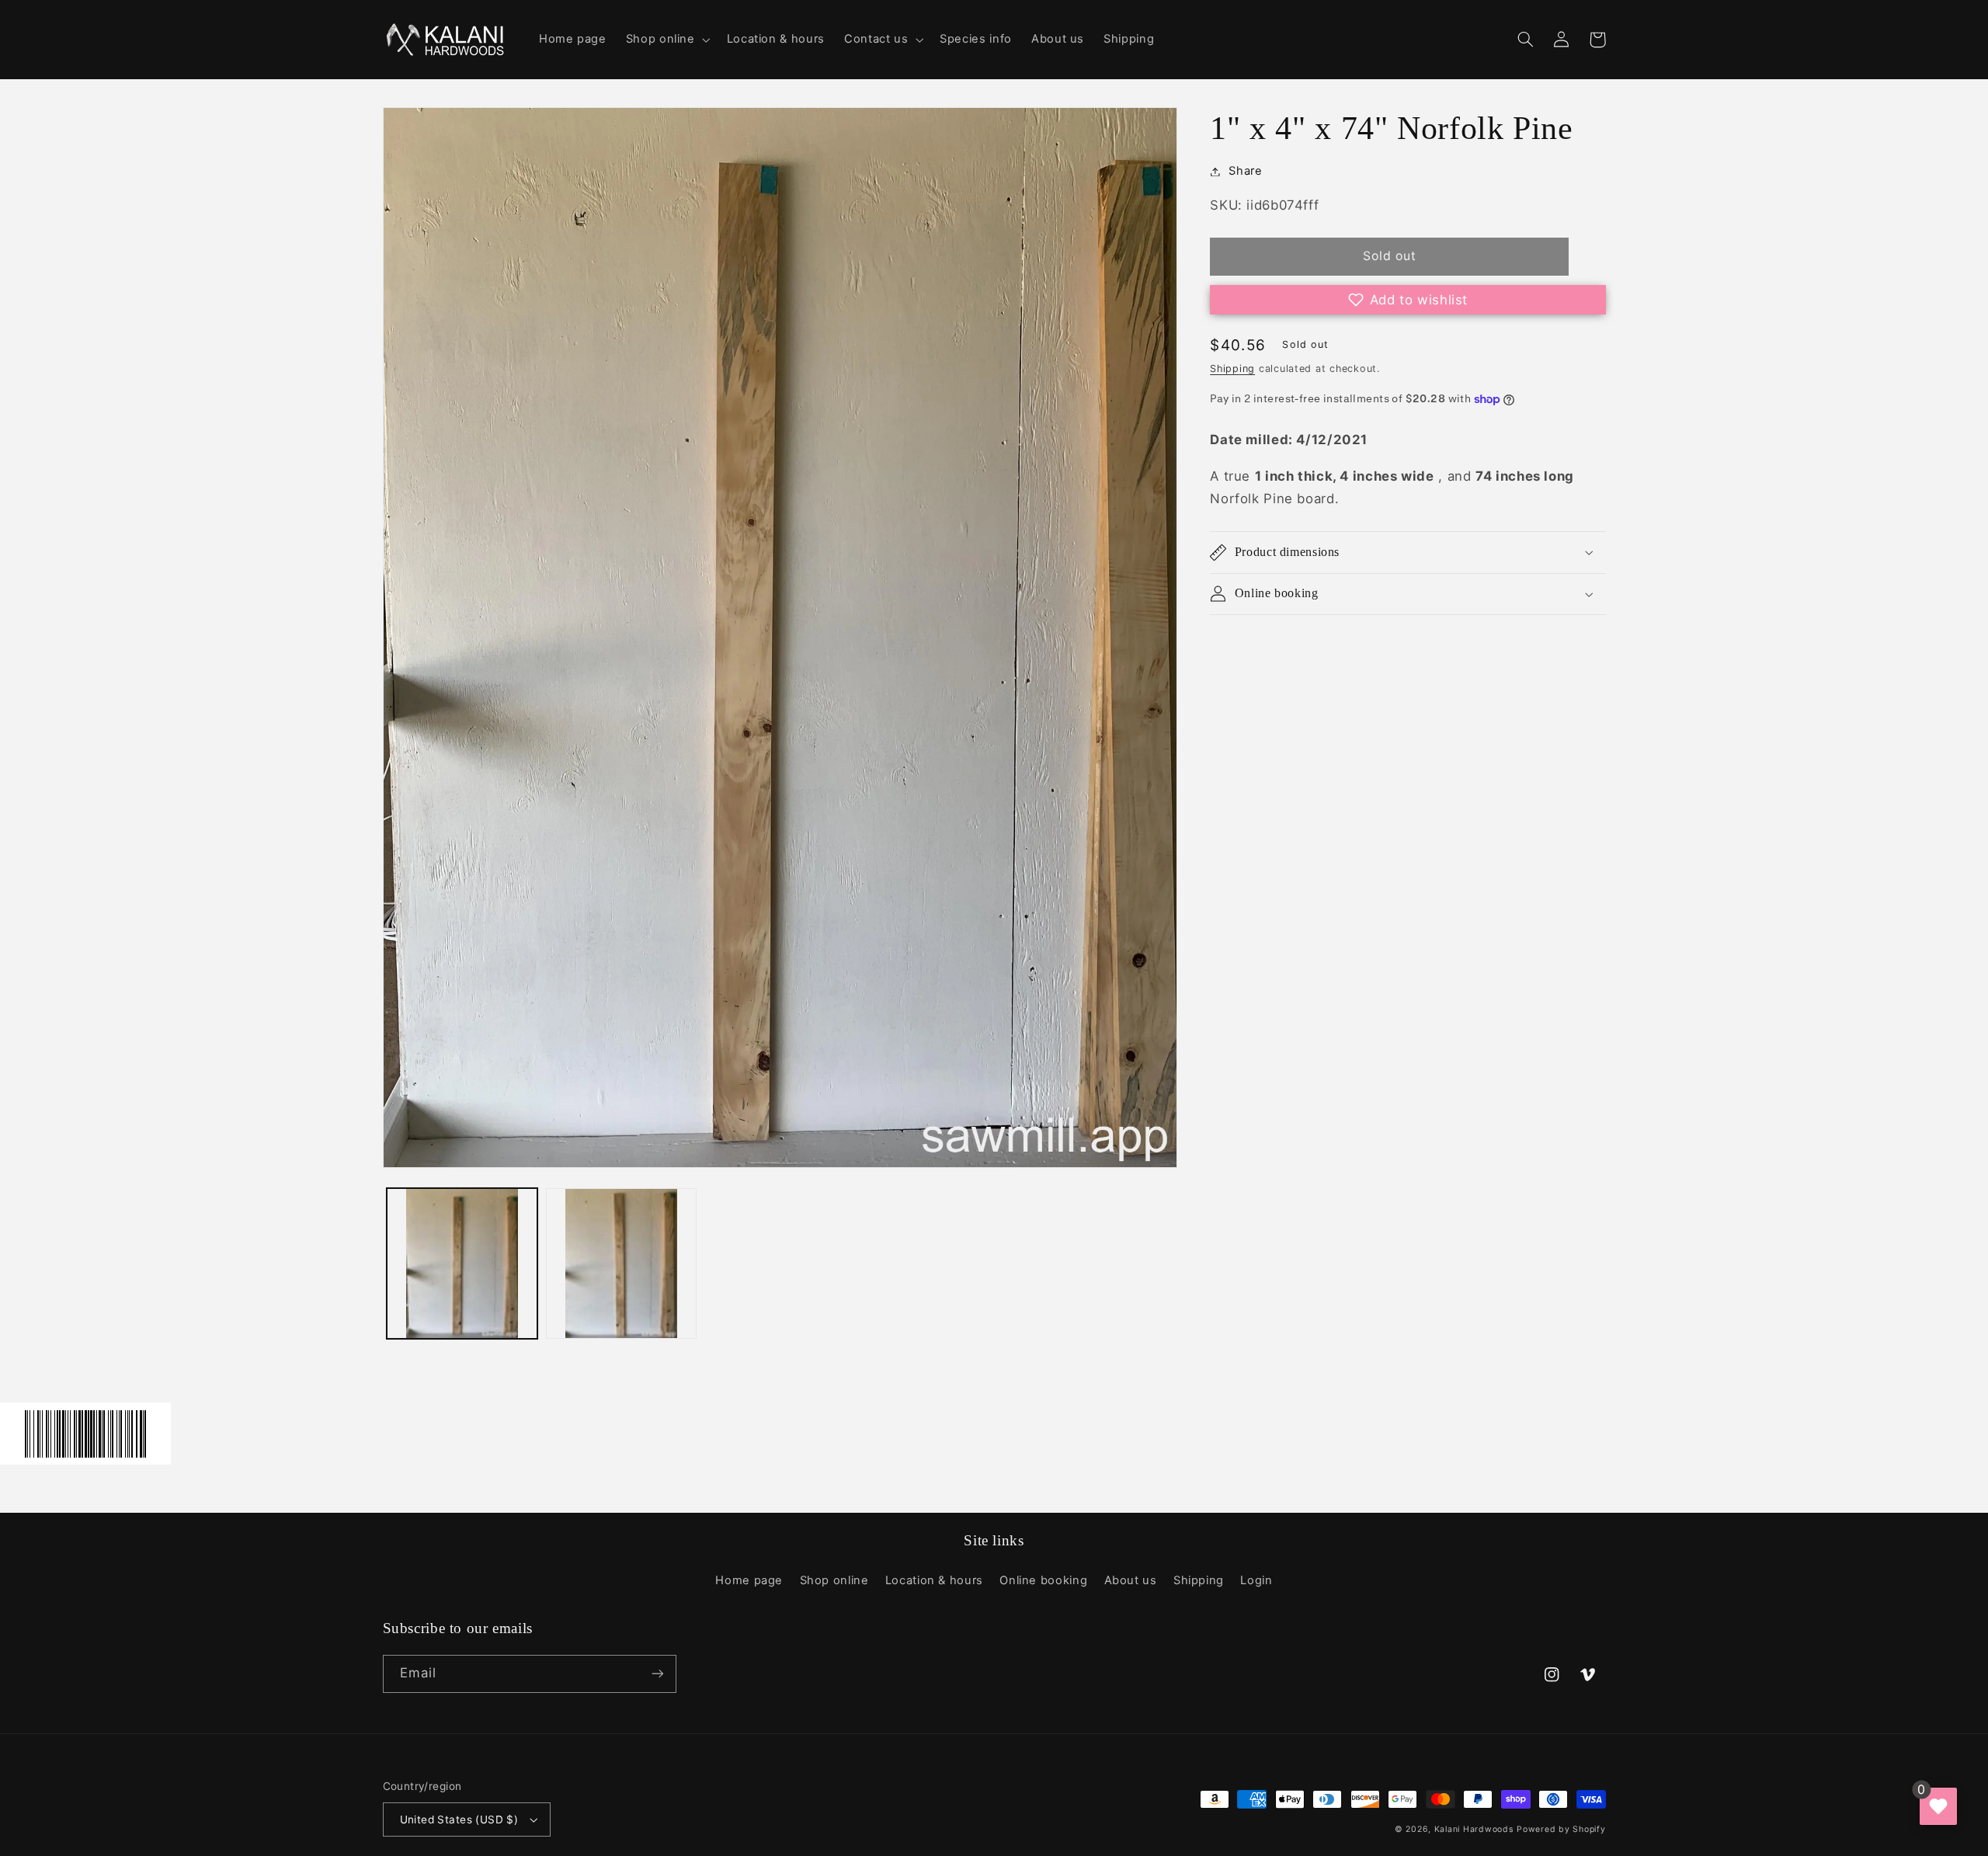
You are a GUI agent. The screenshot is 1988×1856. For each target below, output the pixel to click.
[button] (666, 40)
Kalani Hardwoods (1474, 1829)
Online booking (1043, 1580)
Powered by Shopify (1561, 1829)
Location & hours (934, 1580)
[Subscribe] (657, 1674)
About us (1131, 1580)
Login (1256, 1580)
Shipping (1232, 368)
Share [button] (1245, 171)
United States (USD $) (459, 1820)
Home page (749, 1580)
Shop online (834, 1580)
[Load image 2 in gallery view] (621, 1263)
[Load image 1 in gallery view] (462, 1263)
